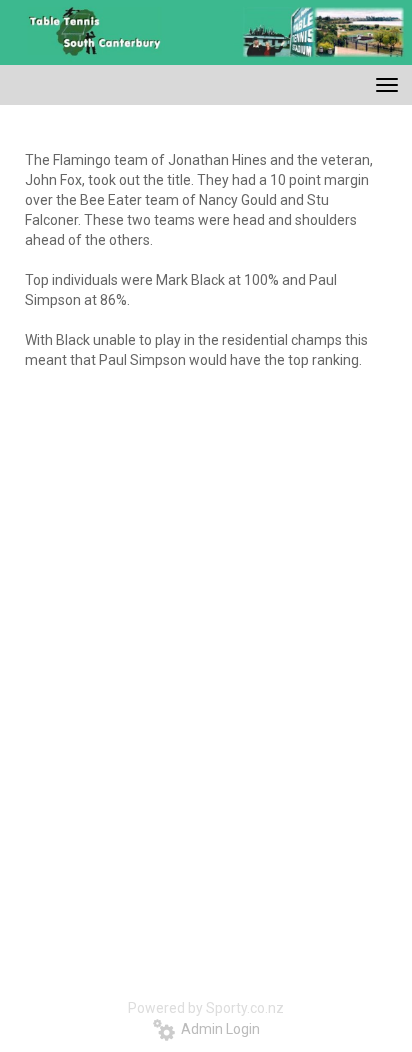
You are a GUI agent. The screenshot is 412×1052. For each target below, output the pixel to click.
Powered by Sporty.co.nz (206, 1008)
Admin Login (217, 1029)
